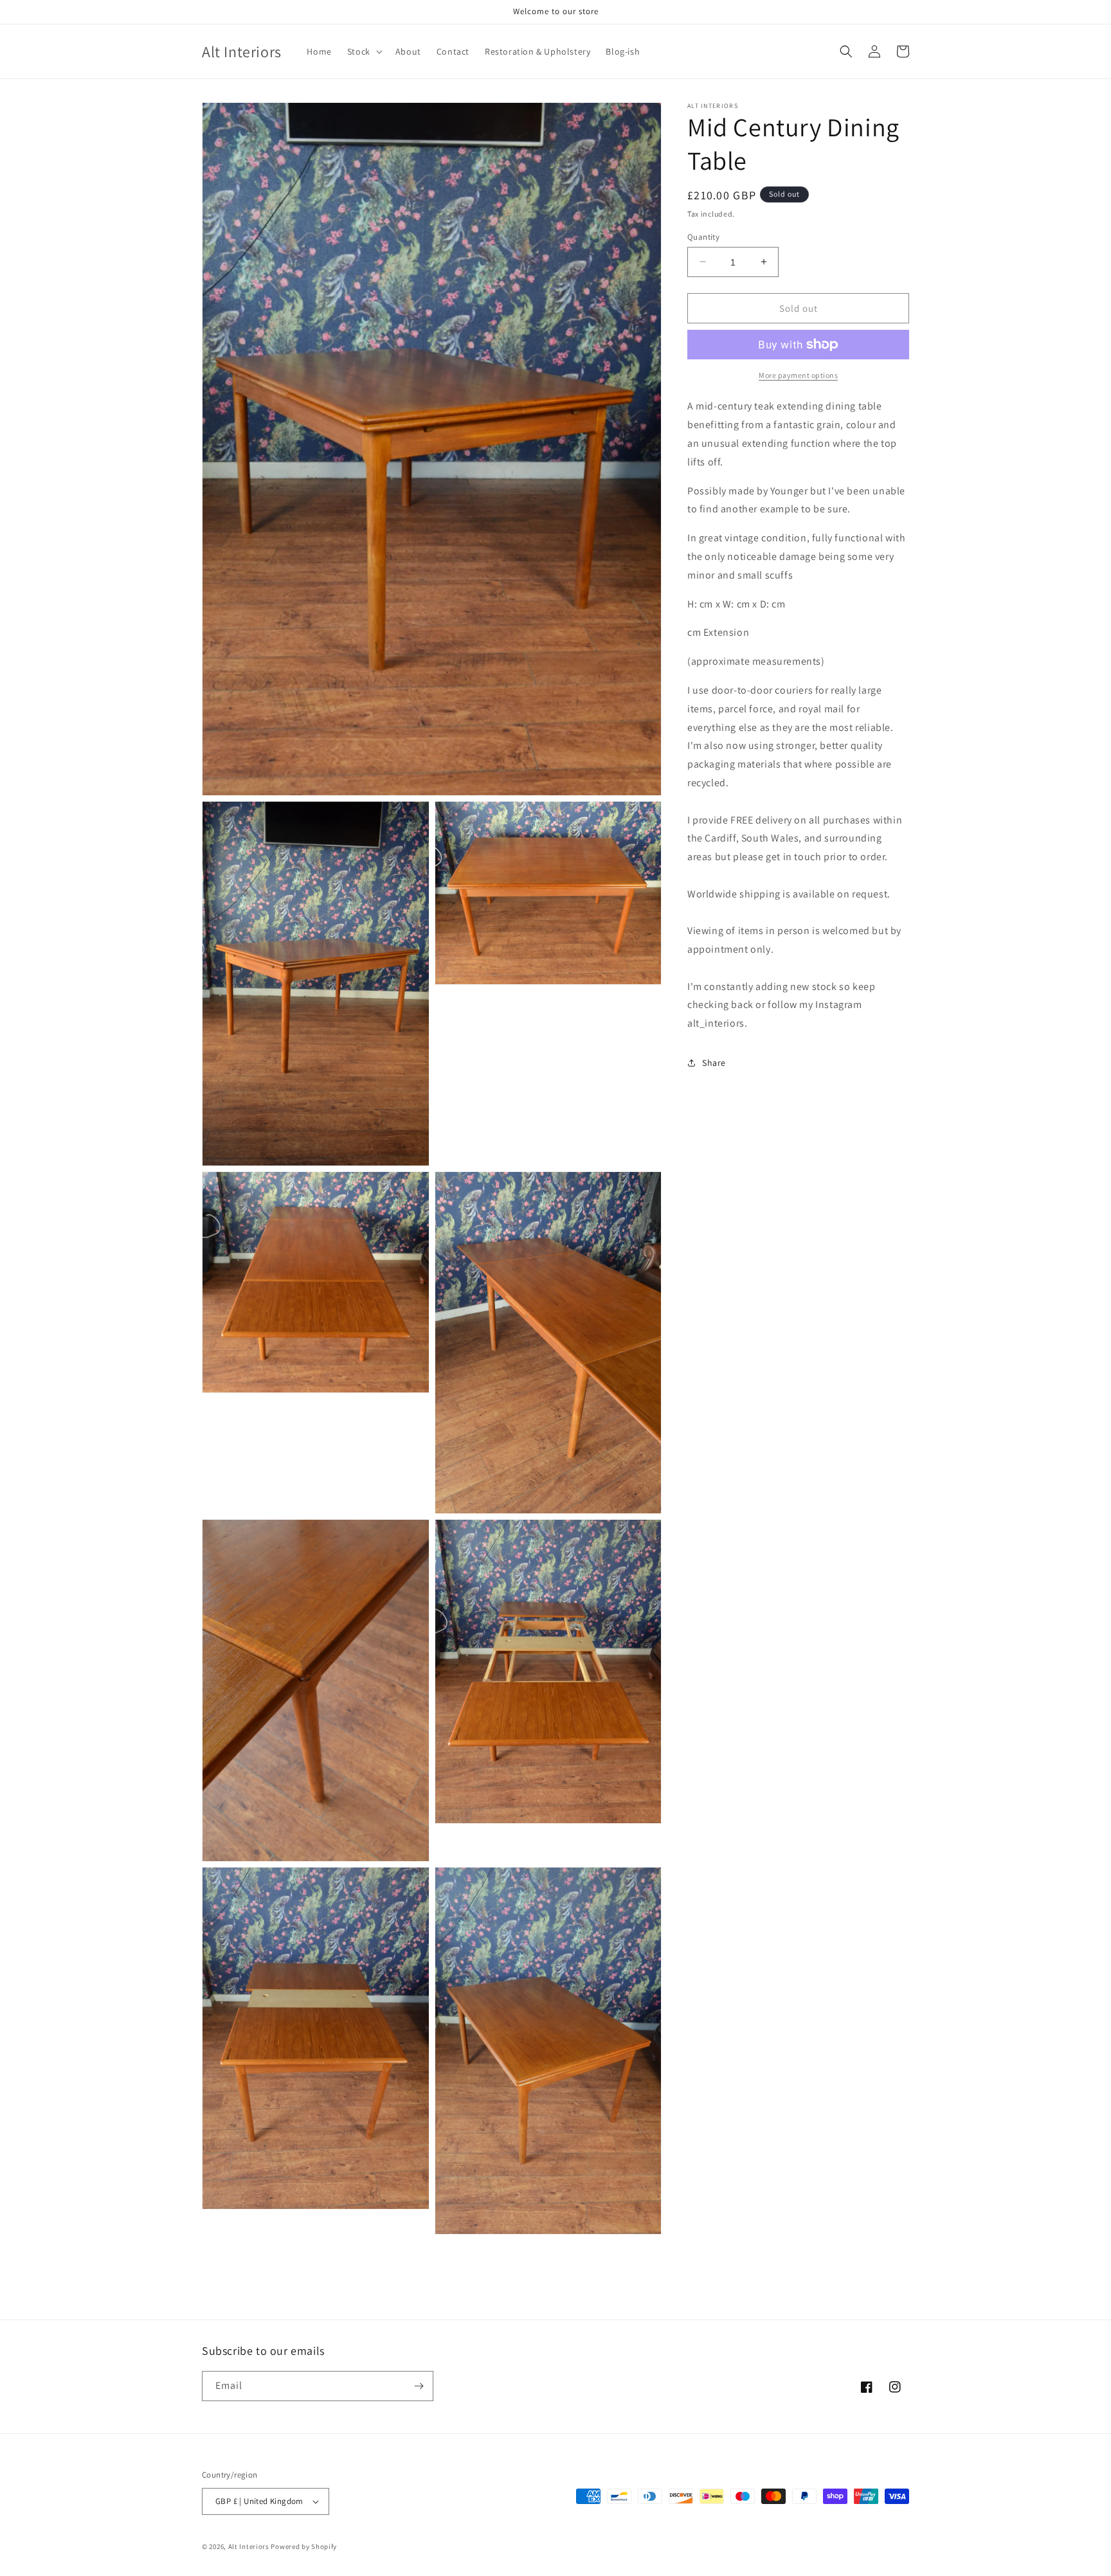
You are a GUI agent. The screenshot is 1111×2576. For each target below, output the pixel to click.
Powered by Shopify (304, 2546)
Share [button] (714, 1063)
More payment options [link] (798, 375)
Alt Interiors (249, 2546)
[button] (364, 51)
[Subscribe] (419, 2386)
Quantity (703, 236)
